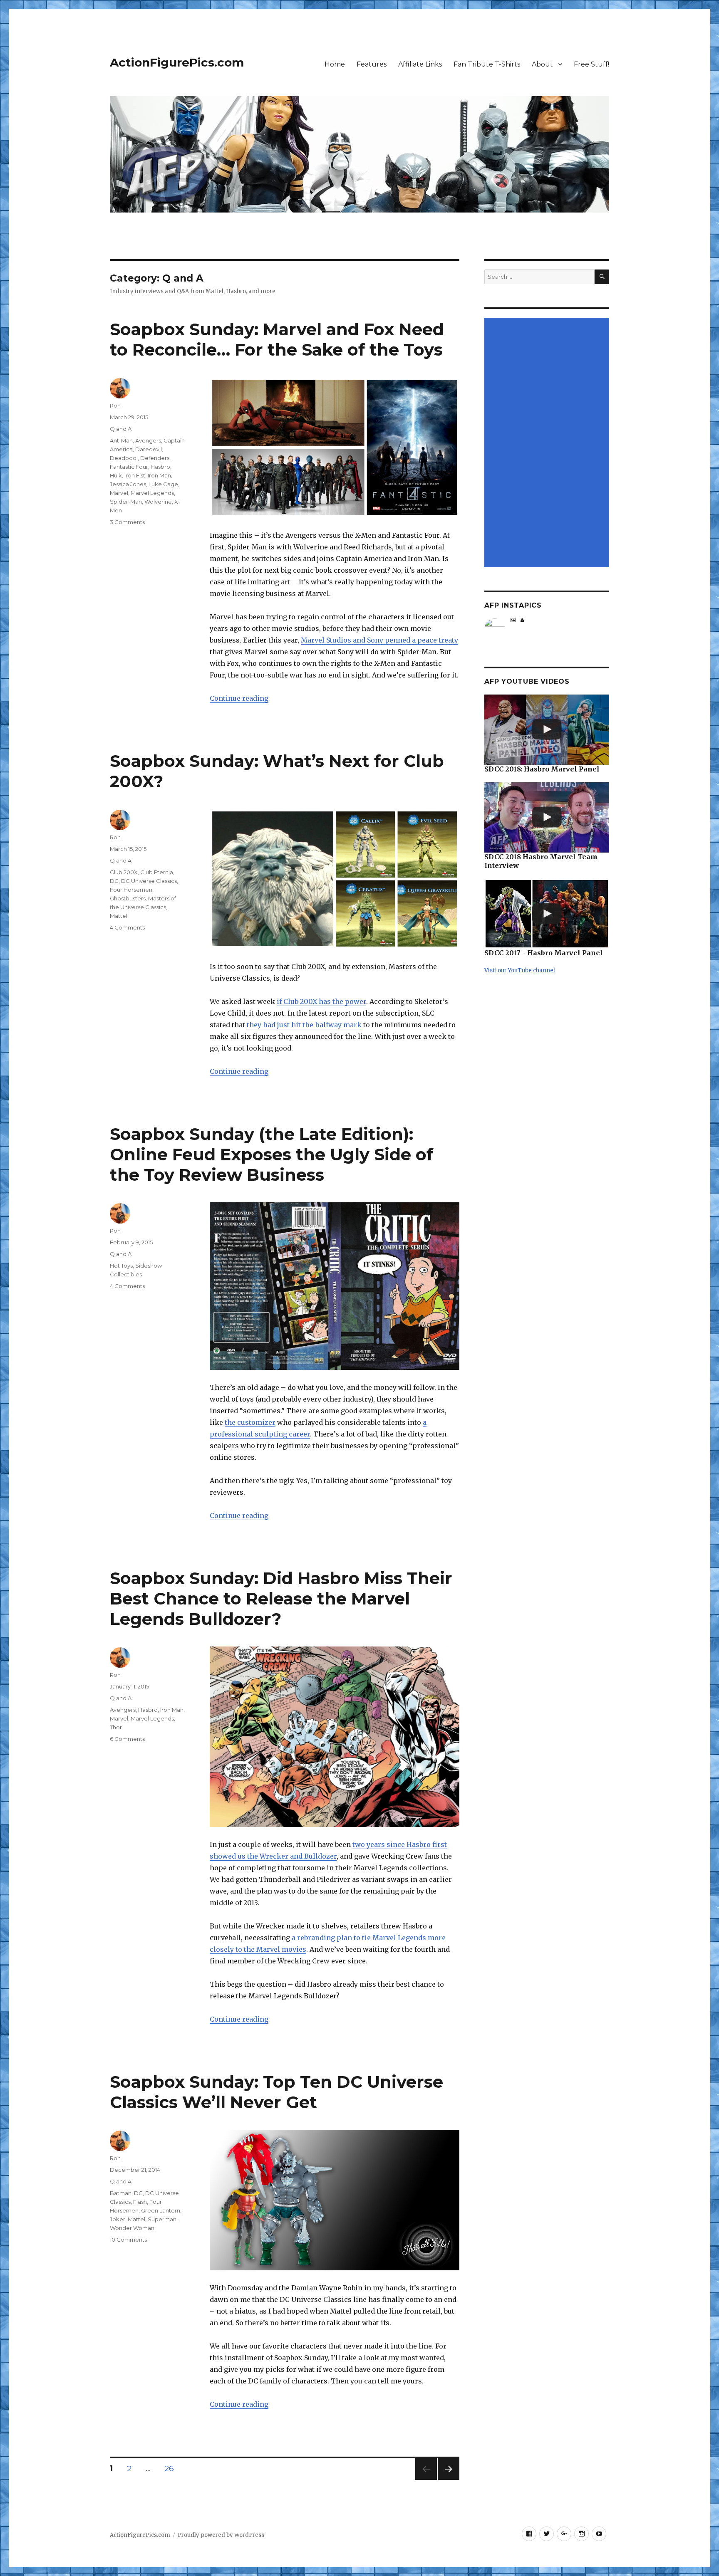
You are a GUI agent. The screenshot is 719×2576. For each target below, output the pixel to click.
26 (172, 2468)
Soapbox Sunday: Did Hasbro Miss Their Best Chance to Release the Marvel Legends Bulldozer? (281, 1598)
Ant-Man (121, 440)
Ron (115, 405)
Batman (121, 2193)
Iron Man (159, 475)
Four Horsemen (131, 890)
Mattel (119, 916)
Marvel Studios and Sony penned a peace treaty (379, 640)
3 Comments (127, 522)
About (542, 64)
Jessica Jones (128, 484)
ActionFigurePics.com (177, 62)
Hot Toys (121, 1266)
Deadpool (124, 458)
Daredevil (149, 449)
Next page (449, 2480)
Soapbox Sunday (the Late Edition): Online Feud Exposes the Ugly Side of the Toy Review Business (271, 1154)
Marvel (119, 493)
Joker (118, 2219)
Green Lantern (161, 2210)
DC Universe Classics (149, 881)
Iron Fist (135, 475)
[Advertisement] (548, 443)
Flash (140, 2202)
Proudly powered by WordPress (221, 2535)
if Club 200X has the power (321, 1001)
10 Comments (128, 2240)
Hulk (116, 475)
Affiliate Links (420, 64)
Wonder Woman (132, 2228)
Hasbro (160, 467)
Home (335, 64)
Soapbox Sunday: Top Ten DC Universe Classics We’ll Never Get (276, 2092)
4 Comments (127, 927)
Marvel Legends (152, 493)
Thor (116, 1727)
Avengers (148, 440)
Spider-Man (126, 502)
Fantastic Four (129, 467)
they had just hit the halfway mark (304, 1025)
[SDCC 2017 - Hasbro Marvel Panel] (547, 914)
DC (114, 881)
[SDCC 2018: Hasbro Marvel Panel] (547, 730)
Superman (162, 2219)
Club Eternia (157, 872)
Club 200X (124, 872)
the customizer (250, 1422)
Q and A (121, 429)
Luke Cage (163, 484)
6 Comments (127, 1739)
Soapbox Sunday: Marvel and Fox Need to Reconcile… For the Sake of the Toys (277, 339)
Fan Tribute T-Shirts (487, 64)
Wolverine (158, 502)
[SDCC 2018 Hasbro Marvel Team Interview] (547, 817)
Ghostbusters (128, 898)
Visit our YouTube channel (520, 970)
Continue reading (239, 698)
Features (372, 64)
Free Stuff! (591, 64)
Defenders (155, 458)
